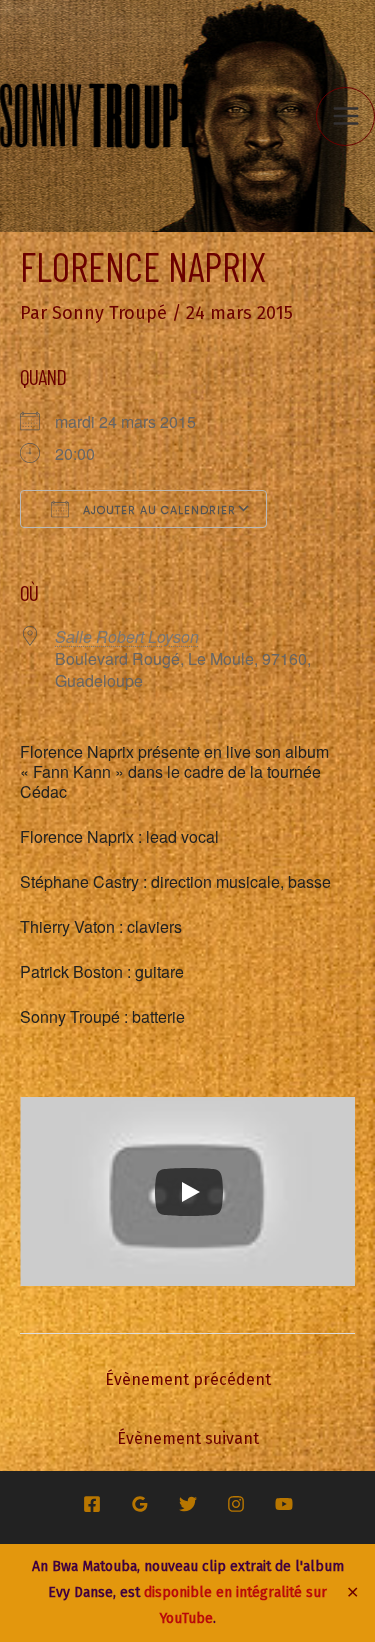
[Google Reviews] (140, 1504)
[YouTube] (284, 1504)
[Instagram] (236, 1504)
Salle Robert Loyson (127, 636)
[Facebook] (92, 1504)
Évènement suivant (188, 1438)
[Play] (189, 1192)
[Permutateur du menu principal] (345, 116)
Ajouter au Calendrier (157, 510)
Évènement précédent (188, 1379)
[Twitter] (188, 1504)
